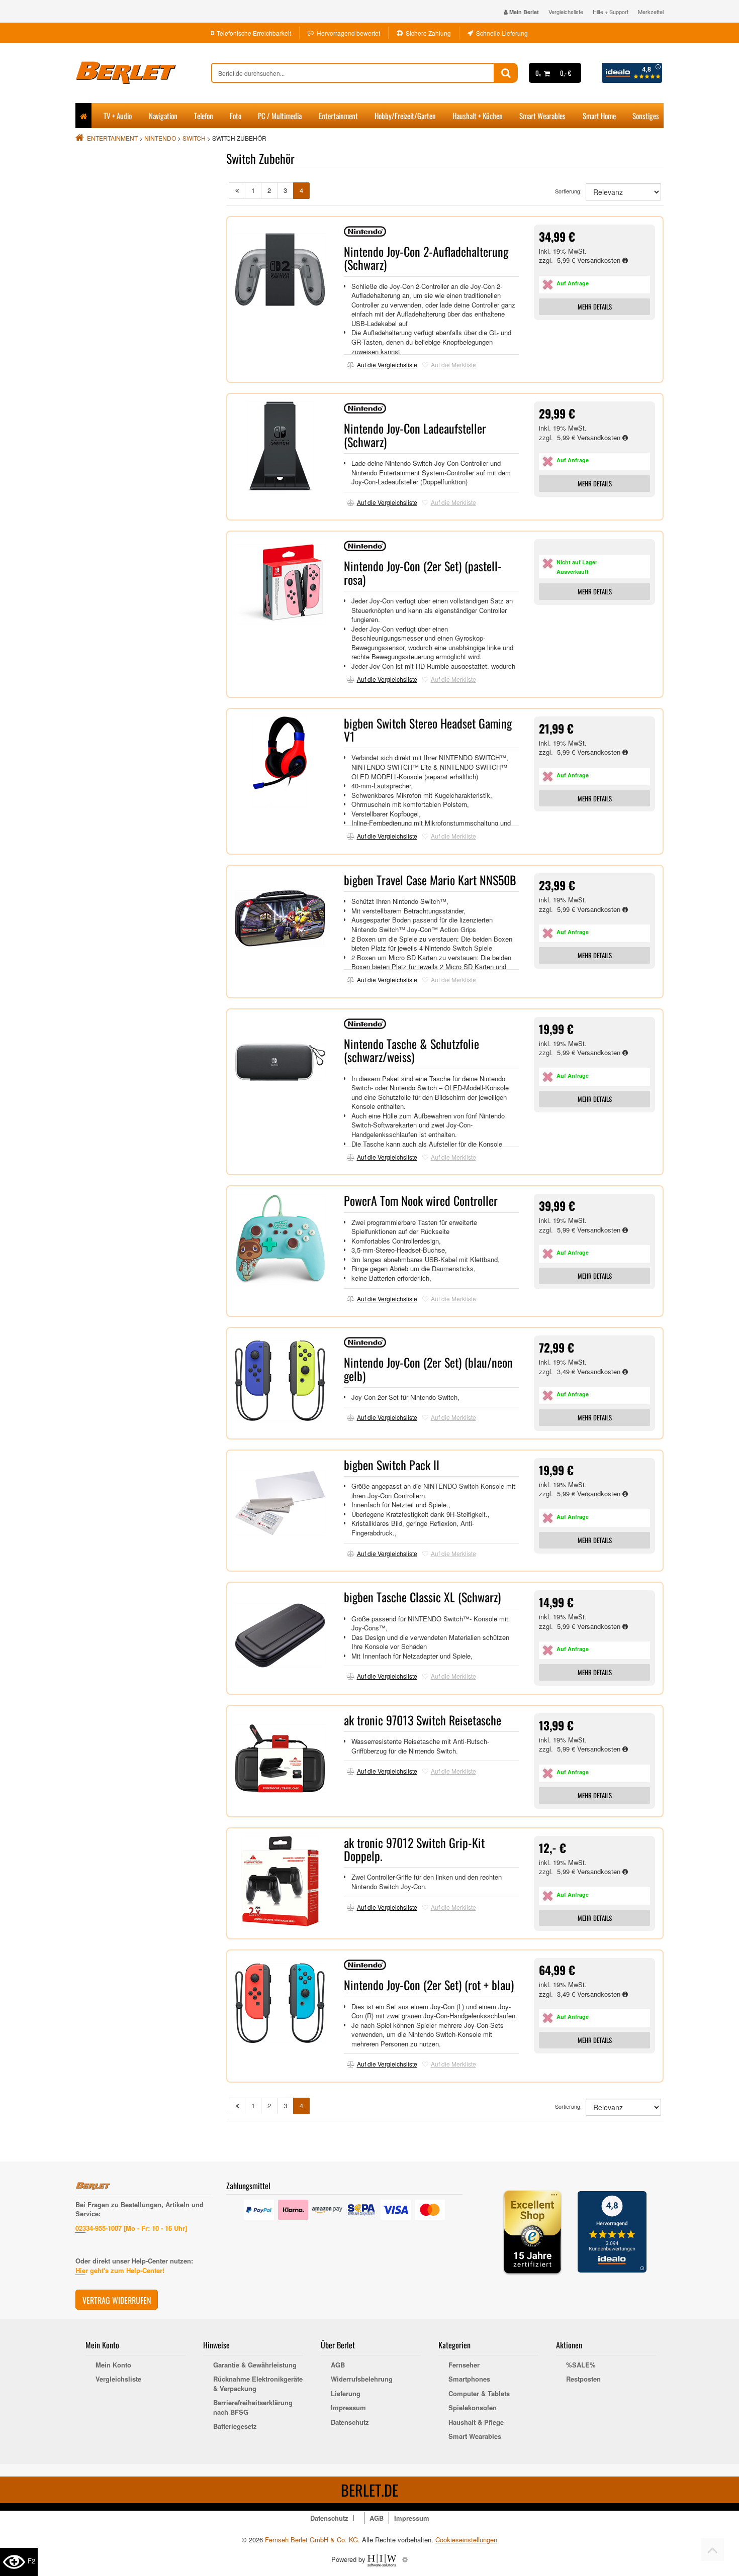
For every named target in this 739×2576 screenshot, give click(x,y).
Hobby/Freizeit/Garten (405, 116)
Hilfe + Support (611, 12)
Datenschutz (350, 2422)
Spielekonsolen (473, 2408)
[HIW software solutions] (383, 2559)
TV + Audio (118, 116)
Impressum (348, 2408)
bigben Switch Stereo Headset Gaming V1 (428, 730)
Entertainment (338, 116)
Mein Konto (113, 2365)
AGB (338, 2365)
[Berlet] (143, 73)
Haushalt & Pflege (476, 2422)
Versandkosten (600, 260)
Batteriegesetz (235, 2426)
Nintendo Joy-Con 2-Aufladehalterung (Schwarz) (426, 258)
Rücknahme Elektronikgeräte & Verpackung (258, 2384)
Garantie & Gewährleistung (255, 2365)
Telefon (204, 116)
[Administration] (405, 2559)
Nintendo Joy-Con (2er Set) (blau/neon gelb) (428, 1369)
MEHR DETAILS (595, 306)
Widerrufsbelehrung (362, 2379)
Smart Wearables (542, 116)
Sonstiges (646, 116)
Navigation (163, 116)
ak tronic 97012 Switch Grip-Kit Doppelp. (414, 1849)
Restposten (583, 2379)
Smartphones (469, 2379)
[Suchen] (506, 73)
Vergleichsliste (566, 12)
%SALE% (581, 2365)
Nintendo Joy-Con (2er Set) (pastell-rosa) (423, 572)
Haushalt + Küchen (478, 116)
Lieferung (346, 2394)
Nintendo (160, 138)
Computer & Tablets (479, 2394)
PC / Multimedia (280, 116)
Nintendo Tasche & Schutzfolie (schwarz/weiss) (411, 1050)
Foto (236, 116)
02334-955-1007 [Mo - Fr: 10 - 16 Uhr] (131, 2228)
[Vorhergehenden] (237, 191)
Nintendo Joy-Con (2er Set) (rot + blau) (429, 1985)
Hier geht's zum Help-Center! (120, 2270)
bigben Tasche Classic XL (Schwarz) (422, 1597)
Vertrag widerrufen (117, 2300)
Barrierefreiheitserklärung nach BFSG (253, 2407)
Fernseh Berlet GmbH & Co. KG (311, 2540)
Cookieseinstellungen (466, 2540)
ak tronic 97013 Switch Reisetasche (423, 1720)
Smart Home (599, 116)
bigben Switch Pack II (392, 1465)
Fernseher (464, 2365)
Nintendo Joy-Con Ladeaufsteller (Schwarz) (415, 435)
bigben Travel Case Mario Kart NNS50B (430, 880)
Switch (194, 138)
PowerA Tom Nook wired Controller (421, 1200)
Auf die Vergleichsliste (387, 365)
